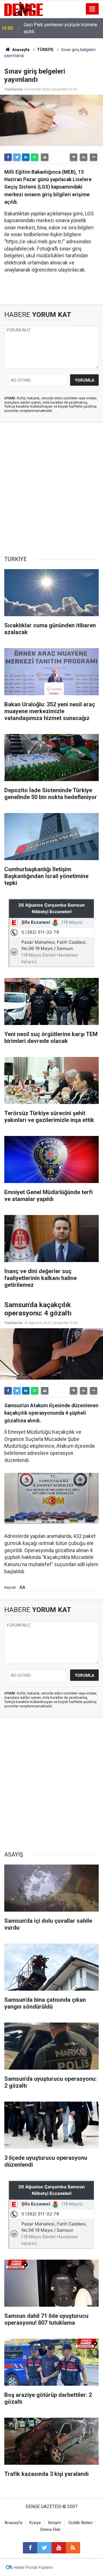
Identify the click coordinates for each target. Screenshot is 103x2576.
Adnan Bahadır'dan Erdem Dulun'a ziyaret (57, 28)
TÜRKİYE (45, 50)
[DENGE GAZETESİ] (24, 8)
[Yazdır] (45, 157)
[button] (74, 157)
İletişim (55, 2523)
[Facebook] (8, 157)
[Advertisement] (51, 489)
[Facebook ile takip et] (30, 2548)
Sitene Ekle (50, 2530)
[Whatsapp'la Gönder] (35, 157)
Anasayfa (20, 50)
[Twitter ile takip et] (44, 2548)
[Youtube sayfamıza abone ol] (59, 2548)
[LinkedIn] (26, 157)
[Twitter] (17, 157)
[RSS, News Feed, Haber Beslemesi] (73, 2548)
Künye (35, 2523)
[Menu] (92, 9)
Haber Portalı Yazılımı (33, 2567)
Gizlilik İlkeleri (81, 2523)
